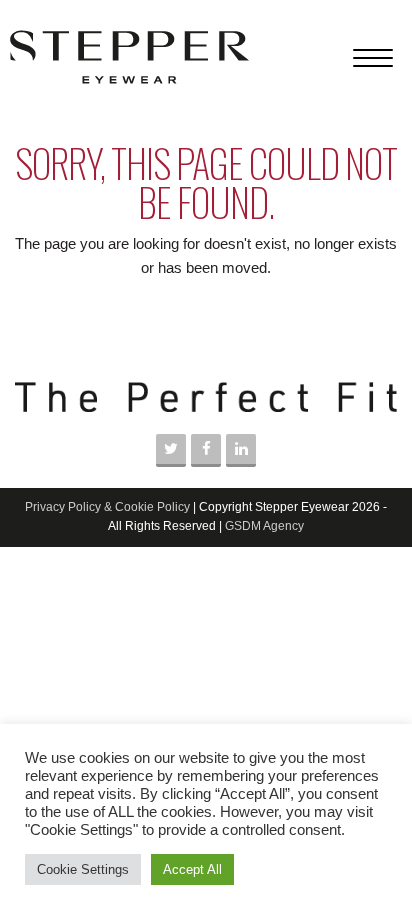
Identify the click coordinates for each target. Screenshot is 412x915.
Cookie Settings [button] (83, 869)
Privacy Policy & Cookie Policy (107, 507)
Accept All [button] (192, 869)
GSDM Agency (264, 526)
